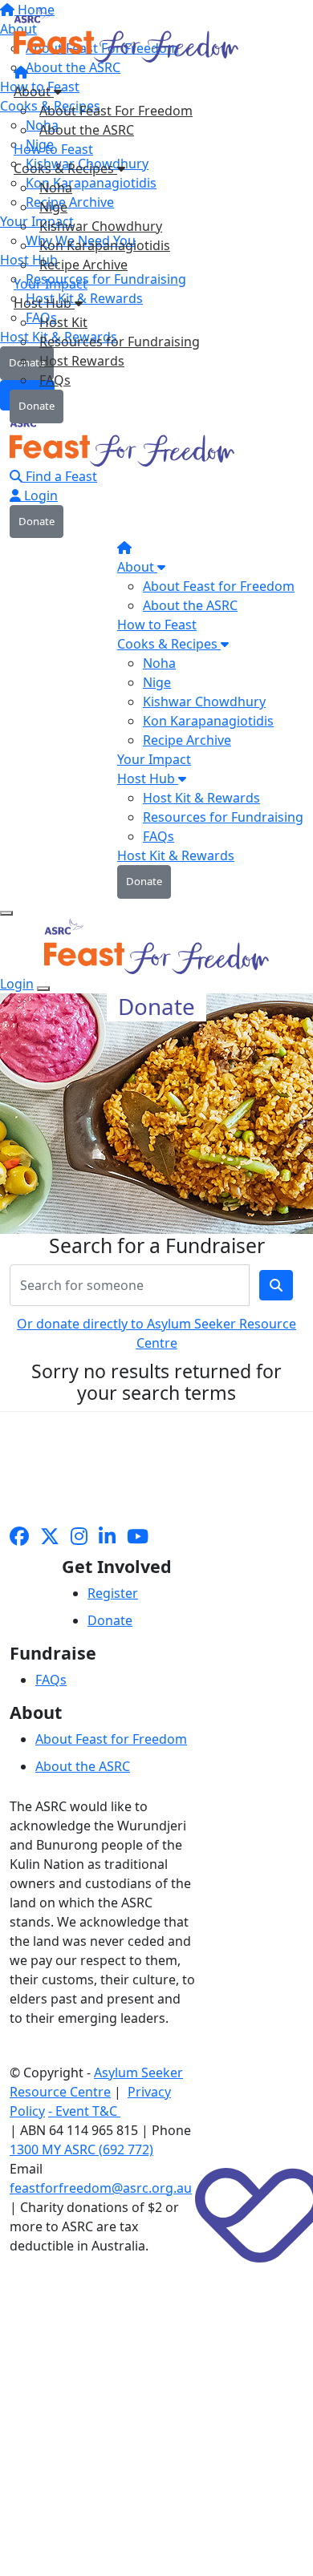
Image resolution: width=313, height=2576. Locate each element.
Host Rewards (82, 361)
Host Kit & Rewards (201, 798)
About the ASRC (87, 130)
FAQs (55, 380)
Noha (56, 188)
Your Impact (51, 284)
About (34, 91)
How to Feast (53, 149)
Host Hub (44, 303)
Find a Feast (60, 476)
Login (39, 495)
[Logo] (128, 39)
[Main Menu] (6, 913)
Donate (37, 406)
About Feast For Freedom (116, 111)
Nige (53, 207)
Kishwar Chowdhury (101, 226)
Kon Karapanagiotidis (105, 245)
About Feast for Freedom (219, 586)
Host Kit (63, 322)
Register (113, 1593)
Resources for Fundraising (120, 342)
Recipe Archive (83, 265)
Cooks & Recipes (65, 168)
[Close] (43, 989)
